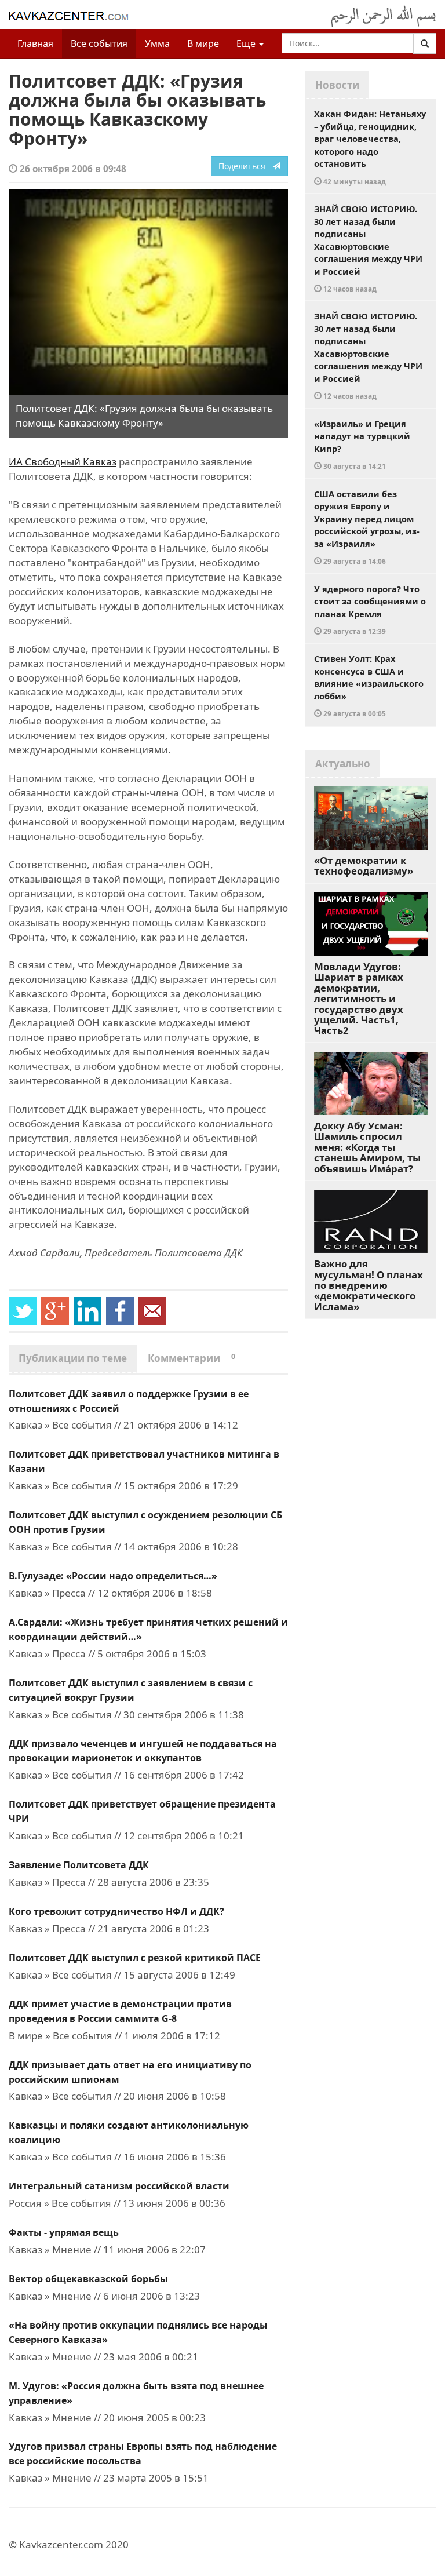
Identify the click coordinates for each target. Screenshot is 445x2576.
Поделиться (245, 166)
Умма (157, 43)
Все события (99, 43)
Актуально (343, 764)
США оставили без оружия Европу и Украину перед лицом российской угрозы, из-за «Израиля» (367, 527)
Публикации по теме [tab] (73, 1358)
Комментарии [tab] (192, 1358)
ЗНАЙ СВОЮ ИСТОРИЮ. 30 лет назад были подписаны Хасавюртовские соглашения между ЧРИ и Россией (368, 248)
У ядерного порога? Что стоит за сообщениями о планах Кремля (370, 610)
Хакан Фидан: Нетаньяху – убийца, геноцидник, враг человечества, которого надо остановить (370, 147)
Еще (247, 43)
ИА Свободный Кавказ (63, 462)
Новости (337, 85)
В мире (203, 43)
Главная (35, 43)
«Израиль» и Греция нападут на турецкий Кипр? (362, 444)
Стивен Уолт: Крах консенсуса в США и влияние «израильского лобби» (369, 685)
